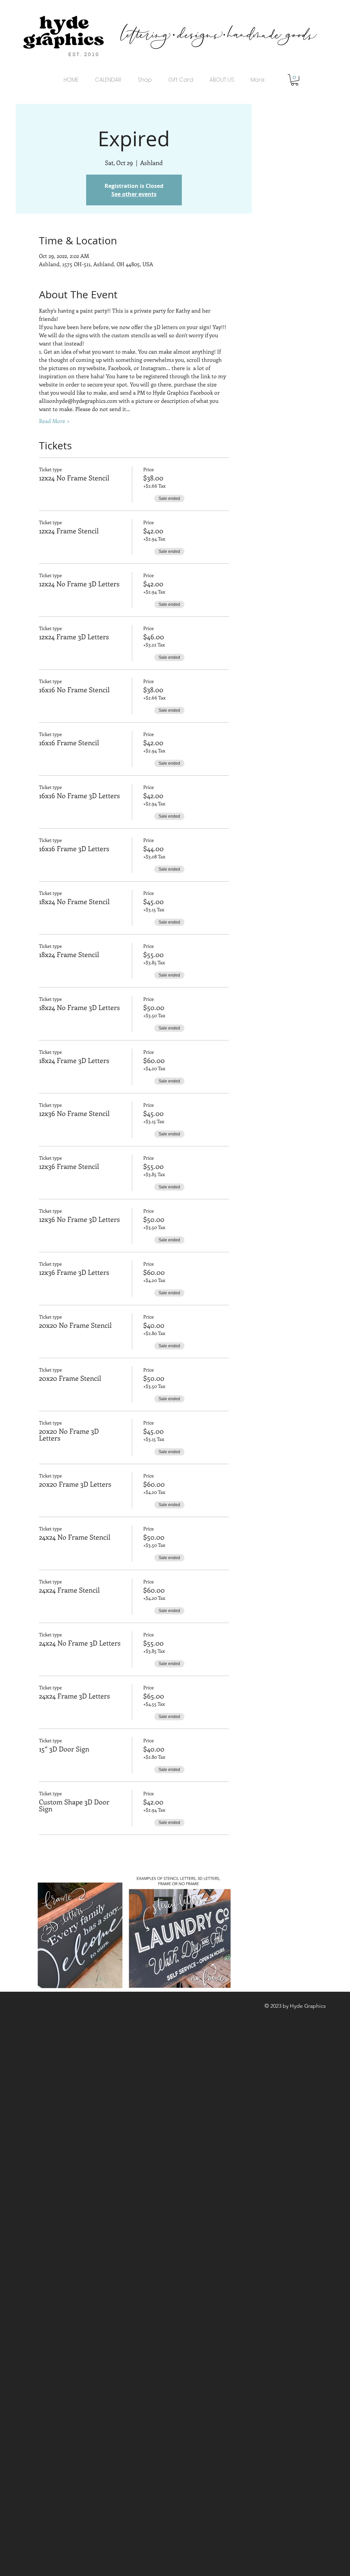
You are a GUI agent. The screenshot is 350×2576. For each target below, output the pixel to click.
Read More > (54, 421)
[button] (295, 80)
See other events (134, 194)
